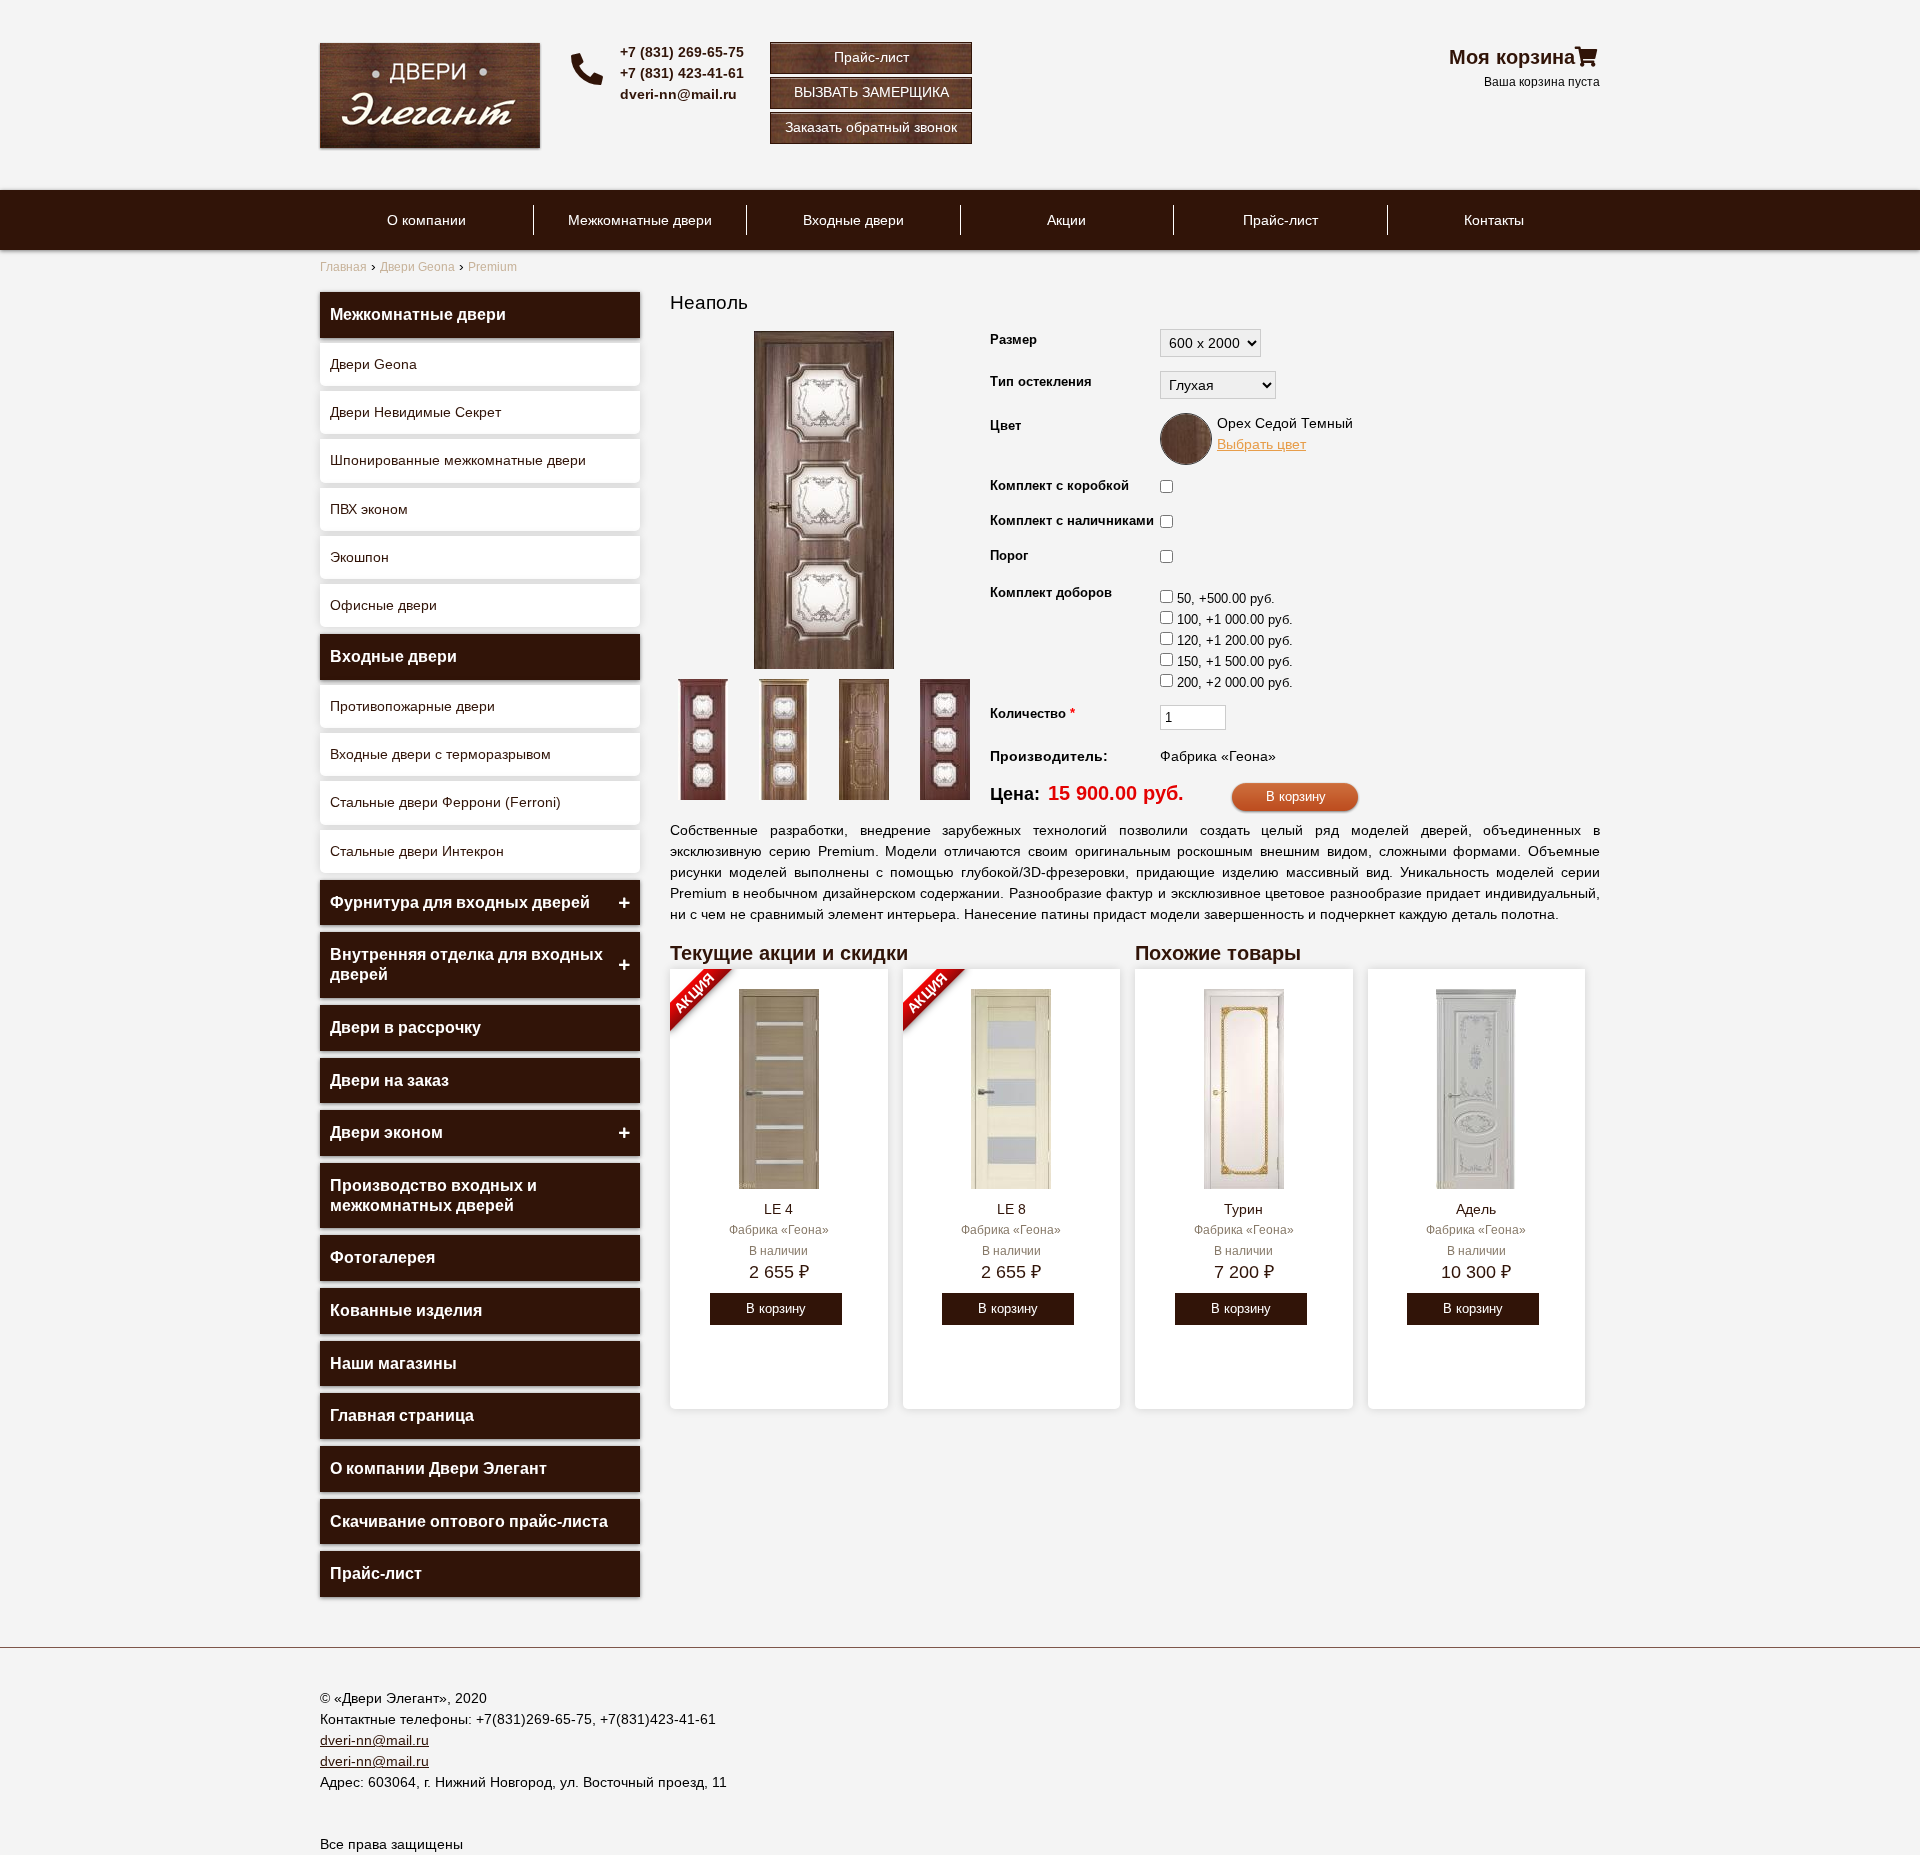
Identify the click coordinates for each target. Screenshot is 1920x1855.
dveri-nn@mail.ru (678, 94)
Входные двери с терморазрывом (440, 754)
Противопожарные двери (412, 706)
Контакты (1494, 220)
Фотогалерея (382, 1257)
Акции (1066, 220)
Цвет (1005, 425)
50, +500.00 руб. (1226, 598)
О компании (426, 220)
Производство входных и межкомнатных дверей (433, 1195)
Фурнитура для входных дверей (460, 902)
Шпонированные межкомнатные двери (458, 460)
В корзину (776, 1308)
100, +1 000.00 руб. (1235, 619)
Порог (1009, 555)
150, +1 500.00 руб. (1235, 661)
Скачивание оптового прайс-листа (469, 1521)
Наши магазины (393, 1363)
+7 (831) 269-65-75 (682, 52)
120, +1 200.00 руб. (1235, 640)
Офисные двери (383, 605)
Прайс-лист (871, 57)
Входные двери (853, 220)
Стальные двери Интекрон (417, 851)
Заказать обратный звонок (871, 127)
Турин (1243, 1209)
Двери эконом (386, 1132)
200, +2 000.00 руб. (1235, 682)
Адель (1476, 1209)
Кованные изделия (406, 1310)
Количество (1032, 713)
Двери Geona (373, 364)
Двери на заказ (389, 1080)
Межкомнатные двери (640, 220)
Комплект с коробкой (1059, 485)
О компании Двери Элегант (438, 1468)
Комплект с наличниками (1072, 520)
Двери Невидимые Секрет (415, 412)
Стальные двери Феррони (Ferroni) (445, 802)
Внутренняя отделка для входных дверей (466, 964)
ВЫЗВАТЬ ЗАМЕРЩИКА (871, 92)
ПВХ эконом (369, 509)
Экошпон (359, 557)
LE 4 (778, 1209)
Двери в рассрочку (405, 1027)
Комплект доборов (1051, 592)
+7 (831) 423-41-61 (682, 73)
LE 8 (1011, 1209)
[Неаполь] (824, 500)
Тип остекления (1041, 381)
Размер (1013, 339)
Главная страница (402, 1415)
